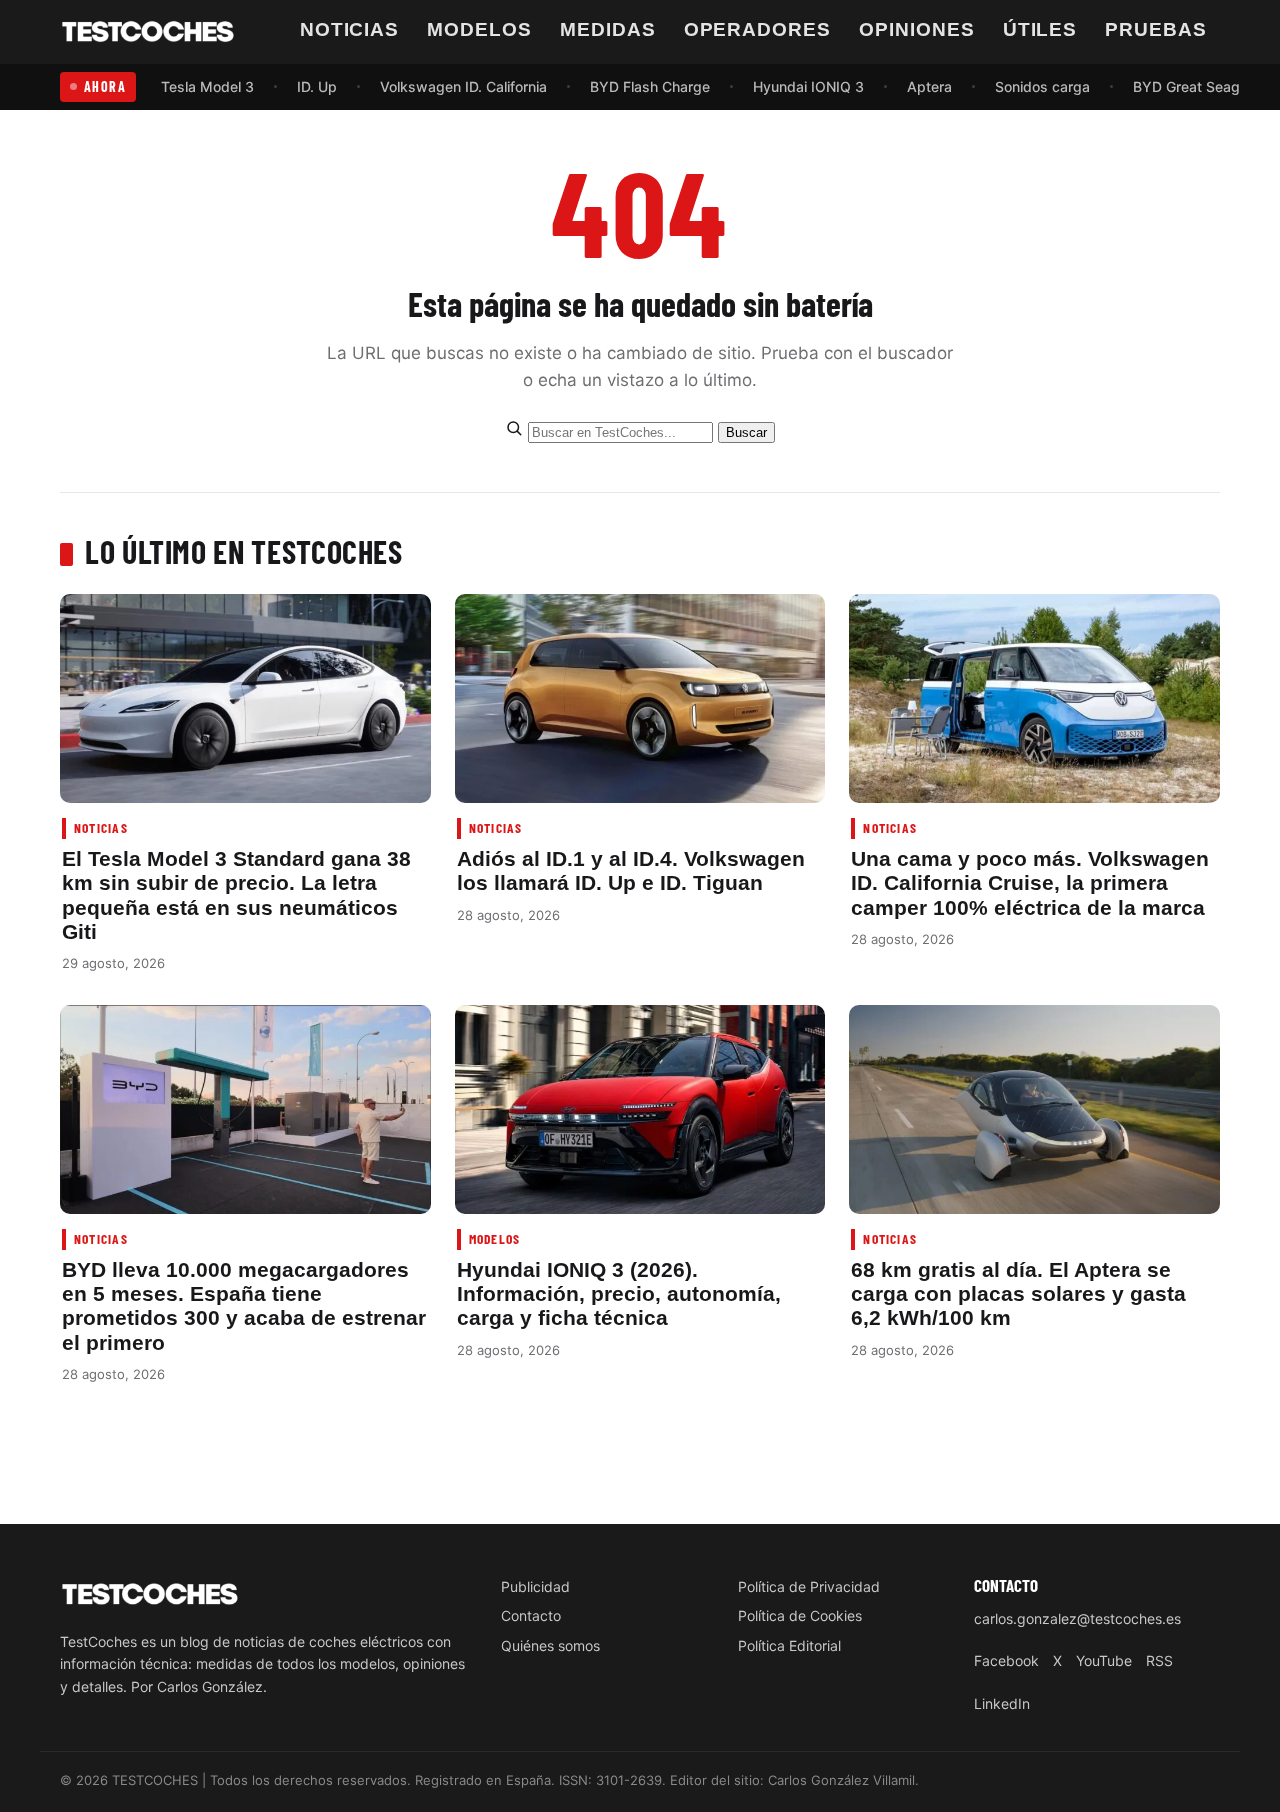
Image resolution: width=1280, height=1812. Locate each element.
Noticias (350, 29)
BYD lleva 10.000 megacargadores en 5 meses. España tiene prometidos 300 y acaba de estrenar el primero (244, 1306)
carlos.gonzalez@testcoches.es (1077, 1618)
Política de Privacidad (809, 1586)
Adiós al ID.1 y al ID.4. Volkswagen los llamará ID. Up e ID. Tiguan (631, 870)
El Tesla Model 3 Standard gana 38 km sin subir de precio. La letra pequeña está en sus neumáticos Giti (236, 895)
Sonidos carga (1042, 86)
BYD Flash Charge (650, 86)
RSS (1159, 1660)
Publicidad (535, 1586)
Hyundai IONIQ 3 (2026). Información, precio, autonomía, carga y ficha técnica (619, 1294)
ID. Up (317, 86)
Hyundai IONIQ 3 (808, 86)
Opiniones (917, 29)
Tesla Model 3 (207, 86)
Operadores (758, 29)
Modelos (479, 29)
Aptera (929, 86)
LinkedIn (1002, 1703)
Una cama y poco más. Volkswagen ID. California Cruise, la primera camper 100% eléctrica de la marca (1030, 883)
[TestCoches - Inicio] (148, 32)
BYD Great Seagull (1193, 86)
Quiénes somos (550, 1645)
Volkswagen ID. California (463, 86)
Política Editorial (789, 1645)
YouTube (1104, 1660)
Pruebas (1156, 29)
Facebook (1006, 1660)
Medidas (608, 29)
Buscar (746, 432)
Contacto (531, 1615)
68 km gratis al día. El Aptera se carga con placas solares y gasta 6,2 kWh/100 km (1018, 1294)
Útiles (1040, 29)
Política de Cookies (800, 1615)
